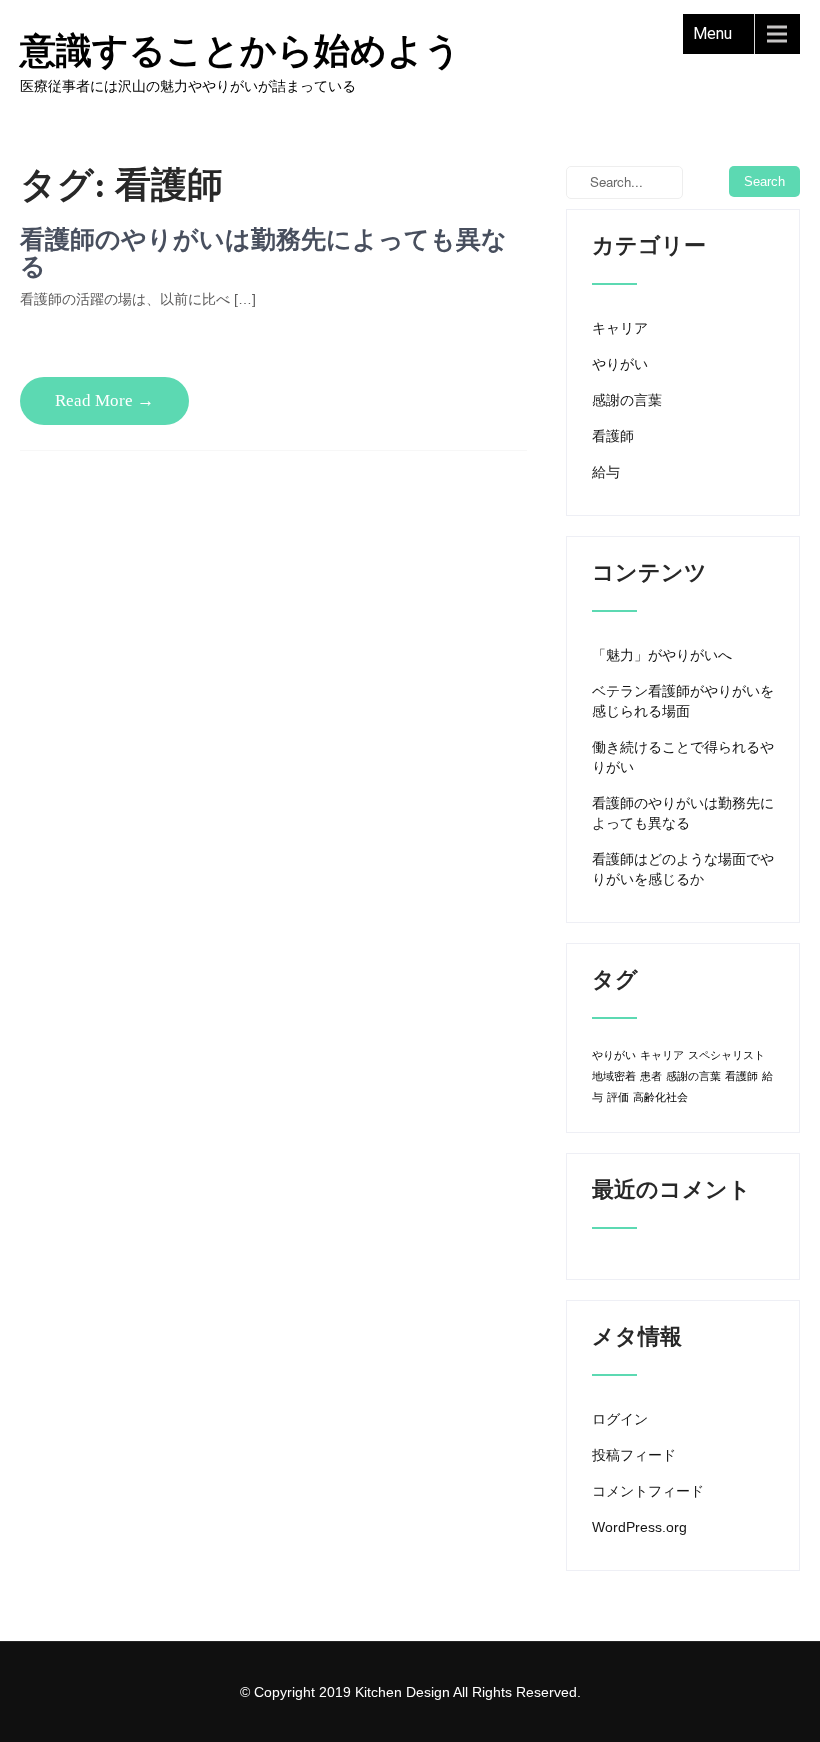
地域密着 (614, 1076)
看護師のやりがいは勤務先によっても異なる (683, 813)
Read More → (104, 400)
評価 (618, 1097)
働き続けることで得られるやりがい (683, 757)
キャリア (620, 328)
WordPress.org (639, 1527)
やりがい (620, 364)
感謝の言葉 (627, 400)
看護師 (613, 436)
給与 (606, 472)
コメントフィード (648, 1491)
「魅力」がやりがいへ (662, 655)
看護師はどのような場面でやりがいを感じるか (683, 869)
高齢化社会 (660, 1097)
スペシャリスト (726, 1055)
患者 (651, 1076)
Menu (712, 33)
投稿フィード (634, 1455)
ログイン (620, 1419)
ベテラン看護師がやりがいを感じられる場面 (683, 701)
